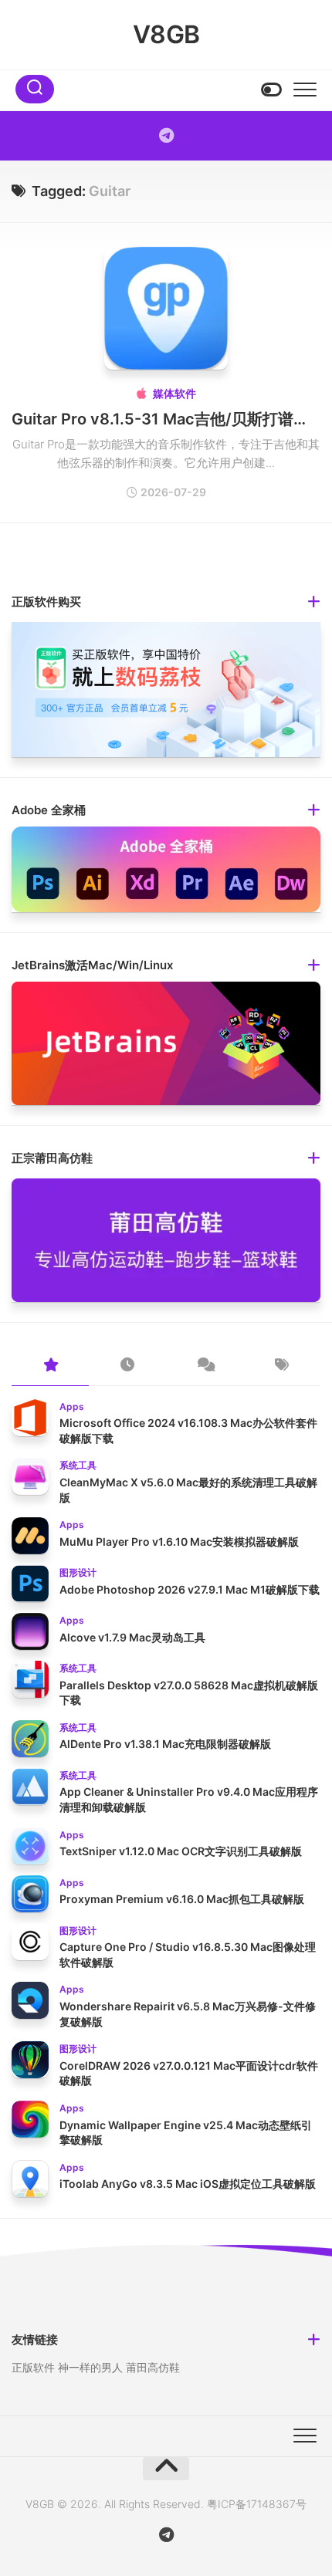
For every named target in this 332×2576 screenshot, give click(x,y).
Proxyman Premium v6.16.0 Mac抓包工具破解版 (182, 1899)
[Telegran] (166, 136)
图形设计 (78, 1572)
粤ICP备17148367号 (257, 2504)
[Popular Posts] (50, 1366)
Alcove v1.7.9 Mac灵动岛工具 (132, 1637)
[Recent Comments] (205, 1366)
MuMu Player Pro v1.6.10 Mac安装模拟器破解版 (179, 1542)
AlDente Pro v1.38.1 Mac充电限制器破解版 (165, 1744)
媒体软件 (174, 393)
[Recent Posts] (127, 1366)
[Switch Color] (270, 90)
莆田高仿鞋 (153, 2367)
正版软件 (33, 2367)
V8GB (166, 34)
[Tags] (282, 1366)
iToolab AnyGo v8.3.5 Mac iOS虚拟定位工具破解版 (188, 2184)
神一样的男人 (90, 2367)
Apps (72, 1406)
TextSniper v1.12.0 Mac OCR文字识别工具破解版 (181, 1851)
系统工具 (78, 1465)
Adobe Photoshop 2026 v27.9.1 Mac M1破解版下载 (190, 1589)
